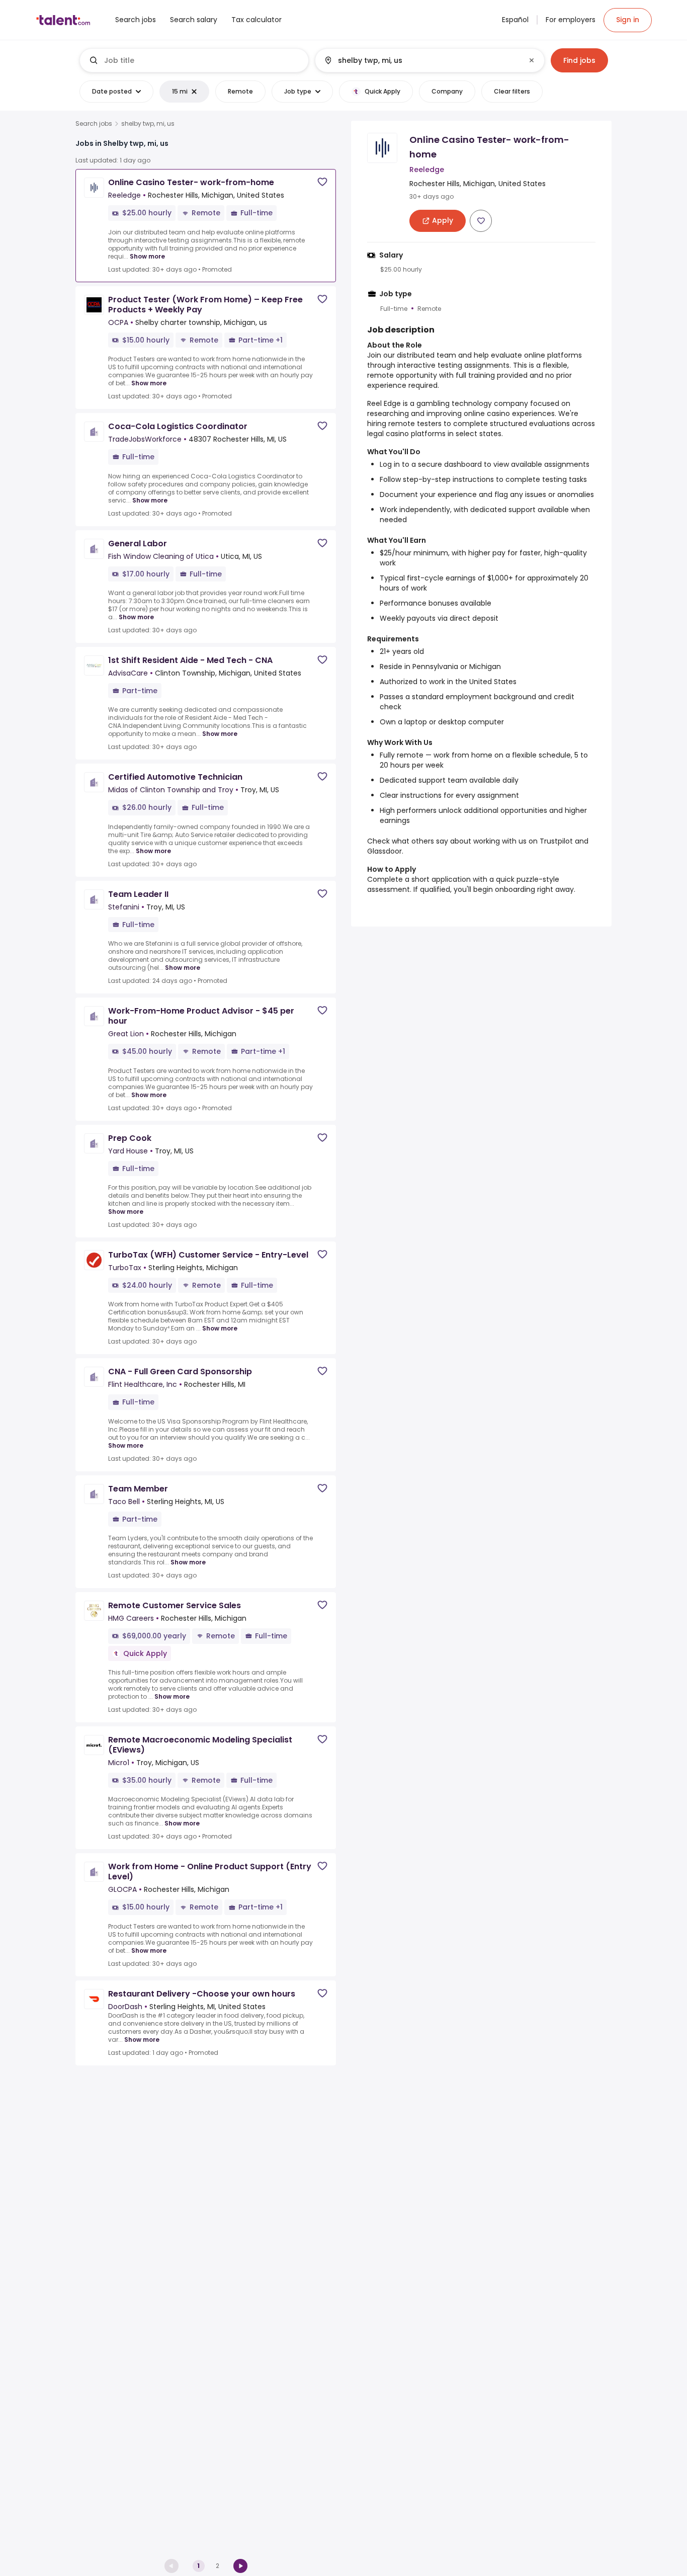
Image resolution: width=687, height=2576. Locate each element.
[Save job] (322, 182)
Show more (147, 256)
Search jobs (94, 124)
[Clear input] (532, 60)
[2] (240, 2566)
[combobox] (202, 60)
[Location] (421, 60)
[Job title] (194, 60)
